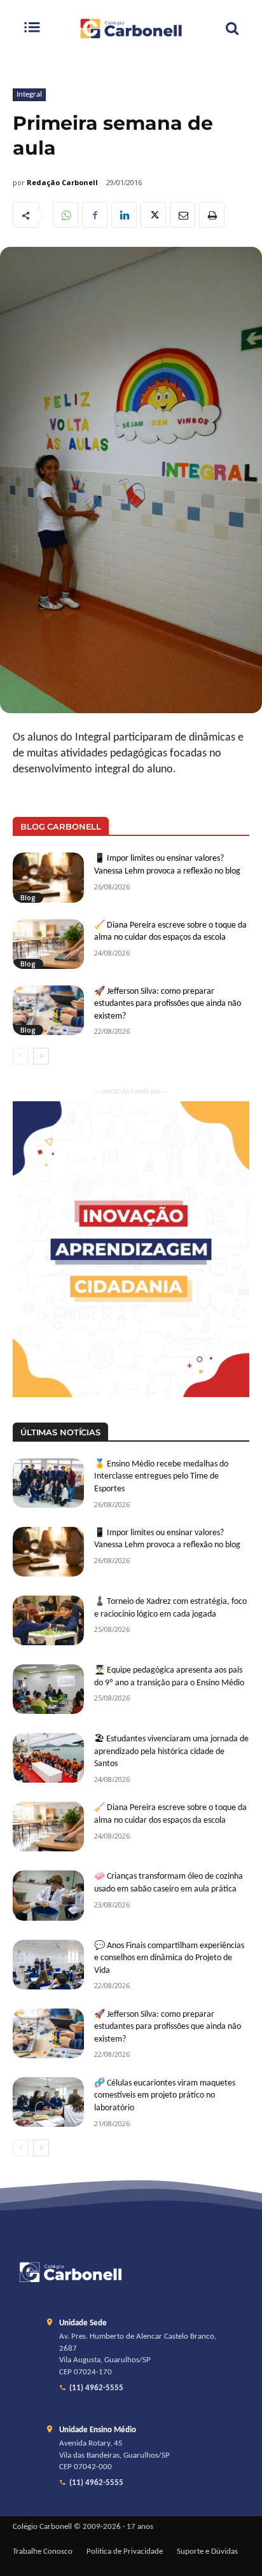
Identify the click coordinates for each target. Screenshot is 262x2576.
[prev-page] (21, 1056)
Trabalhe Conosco (43, 2552)
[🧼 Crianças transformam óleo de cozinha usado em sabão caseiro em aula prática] (48, 1895)
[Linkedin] (124, 215)
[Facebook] (95, 215)
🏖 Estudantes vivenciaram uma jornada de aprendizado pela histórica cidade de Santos (171, 1751)
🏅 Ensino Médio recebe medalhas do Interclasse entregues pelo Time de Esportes (161, 1477)
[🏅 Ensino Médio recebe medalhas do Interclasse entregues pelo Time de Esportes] (48, 1483)
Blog (28, 898)
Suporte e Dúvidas (207, 2552)
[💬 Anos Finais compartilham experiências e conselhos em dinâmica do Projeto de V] (48, 1965)
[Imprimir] (212, 215)
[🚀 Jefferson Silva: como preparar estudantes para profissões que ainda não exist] (48, 1010)
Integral (29, 94)
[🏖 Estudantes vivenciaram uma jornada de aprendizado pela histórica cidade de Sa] (48, 1758)
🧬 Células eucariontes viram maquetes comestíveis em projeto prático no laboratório (165, 2096)
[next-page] (41, 1056)
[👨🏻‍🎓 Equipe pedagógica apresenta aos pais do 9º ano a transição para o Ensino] (48, 1689)
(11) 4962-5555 (96, 2388)
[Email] (183, 215)
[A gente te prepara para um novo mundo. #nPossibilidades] (131, 28)
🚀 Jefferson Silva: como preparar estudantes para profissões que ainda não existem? (168, 1004)
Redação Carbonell (62, 182)
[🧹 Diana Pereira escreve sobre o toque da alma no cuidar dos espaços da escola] (48, 944)
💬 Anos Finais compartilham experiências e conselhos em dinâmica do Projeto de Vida (169, 1958)
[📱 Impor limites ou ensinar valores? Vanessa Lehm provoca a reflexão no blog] (48, 877)
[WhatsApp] (65, 215)
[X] (153, 215)
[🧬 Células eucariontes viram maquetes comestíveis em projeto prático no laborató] (48, 2102)
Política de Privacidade (125, 2552)
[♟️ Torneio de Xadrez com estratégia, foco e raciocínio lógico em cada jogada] (48, 1620)
